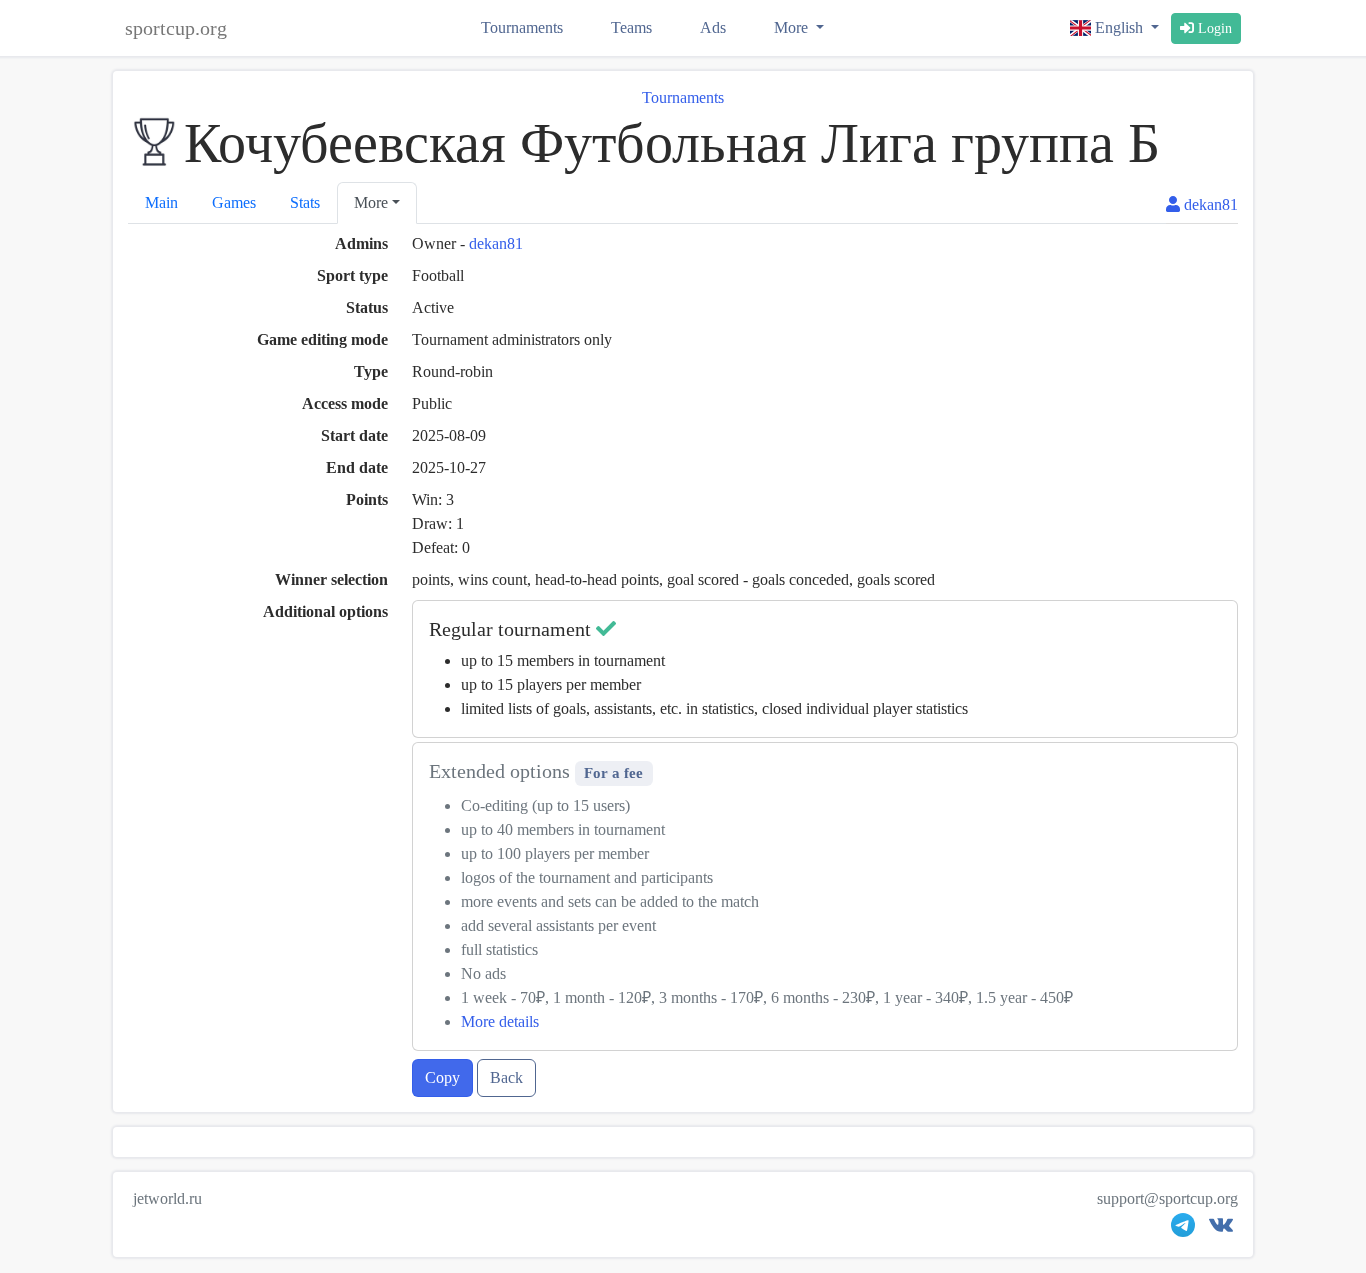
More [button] (371, 202)
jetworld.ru (167, 1198)
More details (500, 1021)
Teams (631, 27)
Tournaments (522, 27)
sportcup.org (176, 28)
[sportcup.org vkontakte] (1221, 1229)
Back (506, 1077)
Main (161, 202)
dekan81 (496, 243)
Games (234, 202)
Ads (713, 27)
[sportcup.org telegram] (1183, 1229)
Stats (305, 202)
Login (1213, 28)
